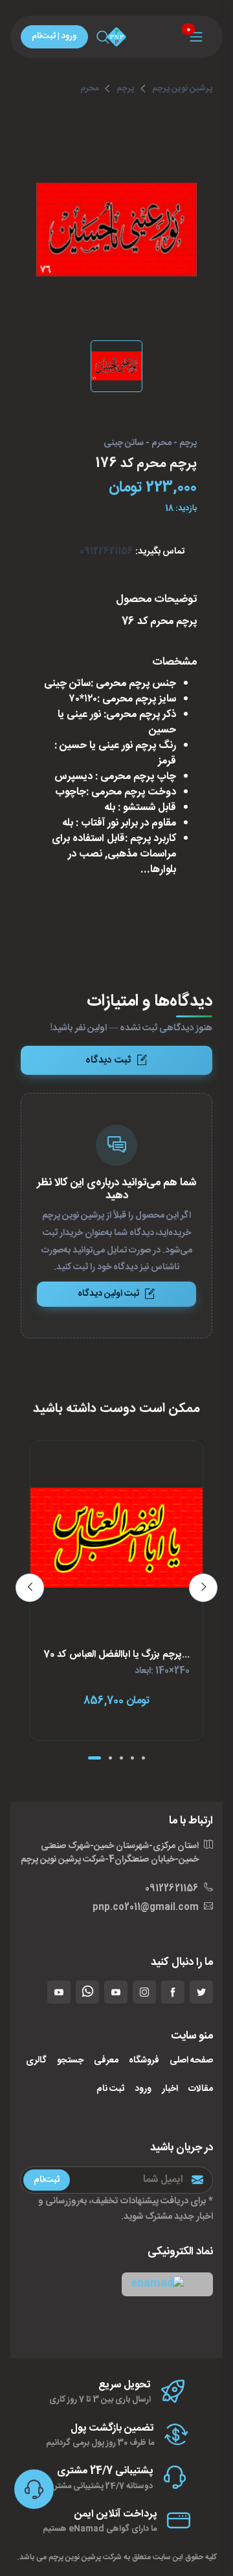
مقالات (201, 2089)
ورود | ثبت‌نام (54, 36)
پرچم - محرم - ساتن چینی (150, 444)
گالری (36, 2061)
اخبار (170, 2089)
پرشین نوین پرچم (182, 88)
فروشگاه (144, 2061)
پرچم (125, 88)
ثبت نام (110, 2089)
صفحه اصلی (191, 2061)
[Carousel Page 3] (121, 1758)
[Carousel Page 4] (132, 1758)
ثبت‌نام (47, 2179)
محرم (89, 88)
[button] (167, 2284)
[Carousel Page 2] (110, 1758)
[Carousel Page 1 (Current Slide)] (94, 1758)
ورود (143, 2089)
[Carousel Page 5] (143, 1758)
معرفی (106, 2061)
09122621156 (106, 552)
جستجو (70, 2061)
